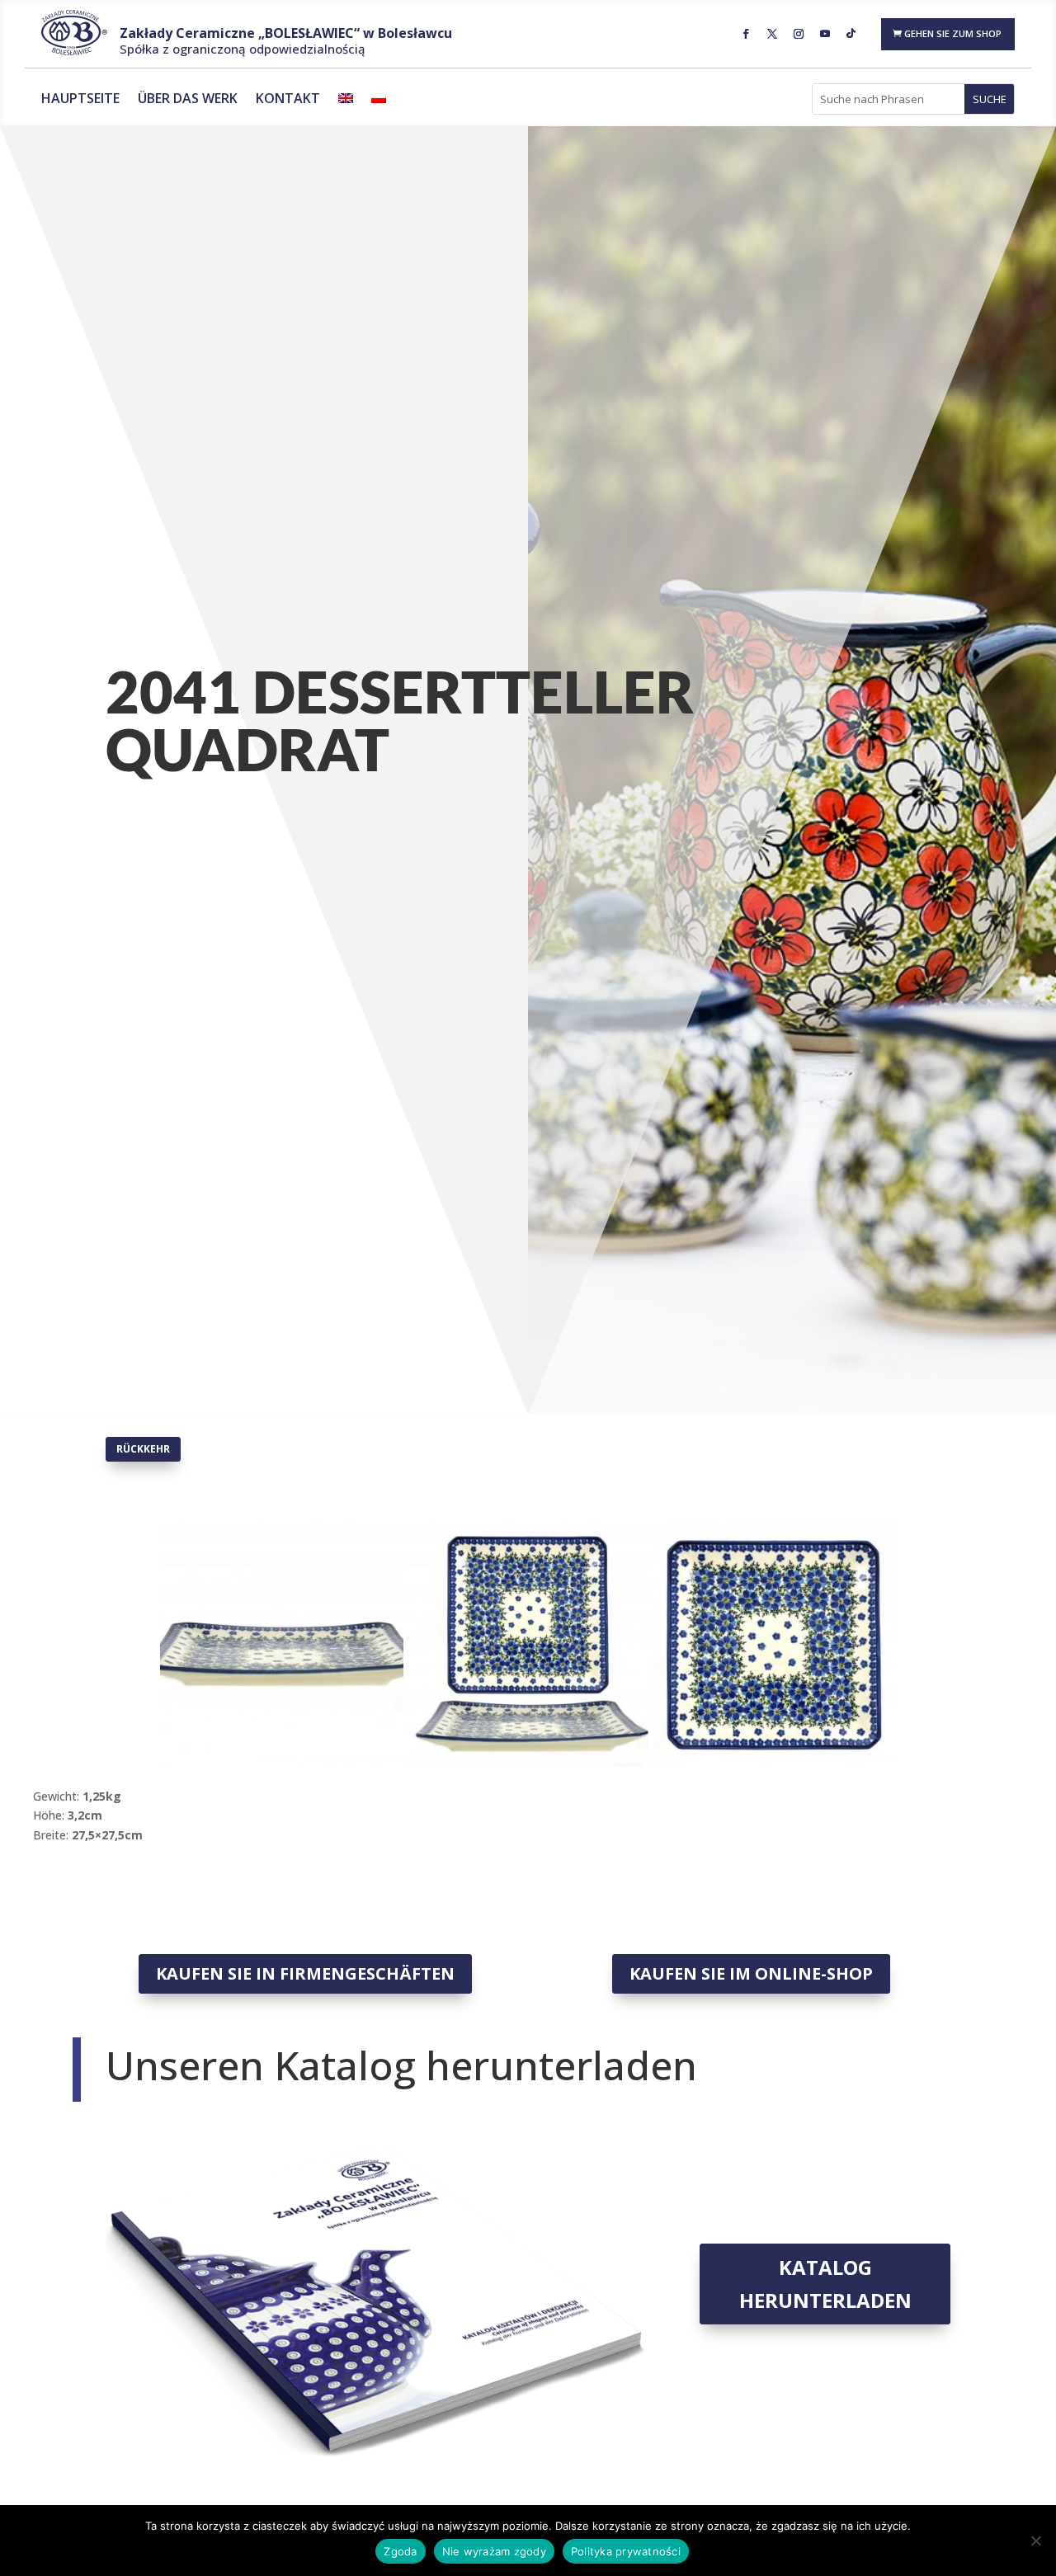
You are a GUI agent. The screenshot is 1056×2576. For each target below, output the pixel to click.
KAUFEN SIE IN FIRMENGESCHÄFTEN (305, 1973)
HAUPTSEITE (80, 100)
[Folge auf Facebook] (746, 34)
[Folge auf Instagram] (799, 34)
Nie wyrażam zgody (494, 2551)
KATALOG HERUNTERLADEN (825, 2284)
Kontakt (288, 100)
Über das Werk (188, 100)
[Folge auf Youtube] (825, 34)
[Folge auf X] (772, 34)
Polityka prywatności (626, 2551)
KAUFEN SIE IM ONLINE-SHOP (751, 1973)
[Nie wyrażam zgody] (1035, 2541)
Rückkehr (143, 1449)
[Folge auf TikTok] (851, 34)
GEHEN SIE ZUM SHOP (953, 33)
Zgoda (400, 2551)
